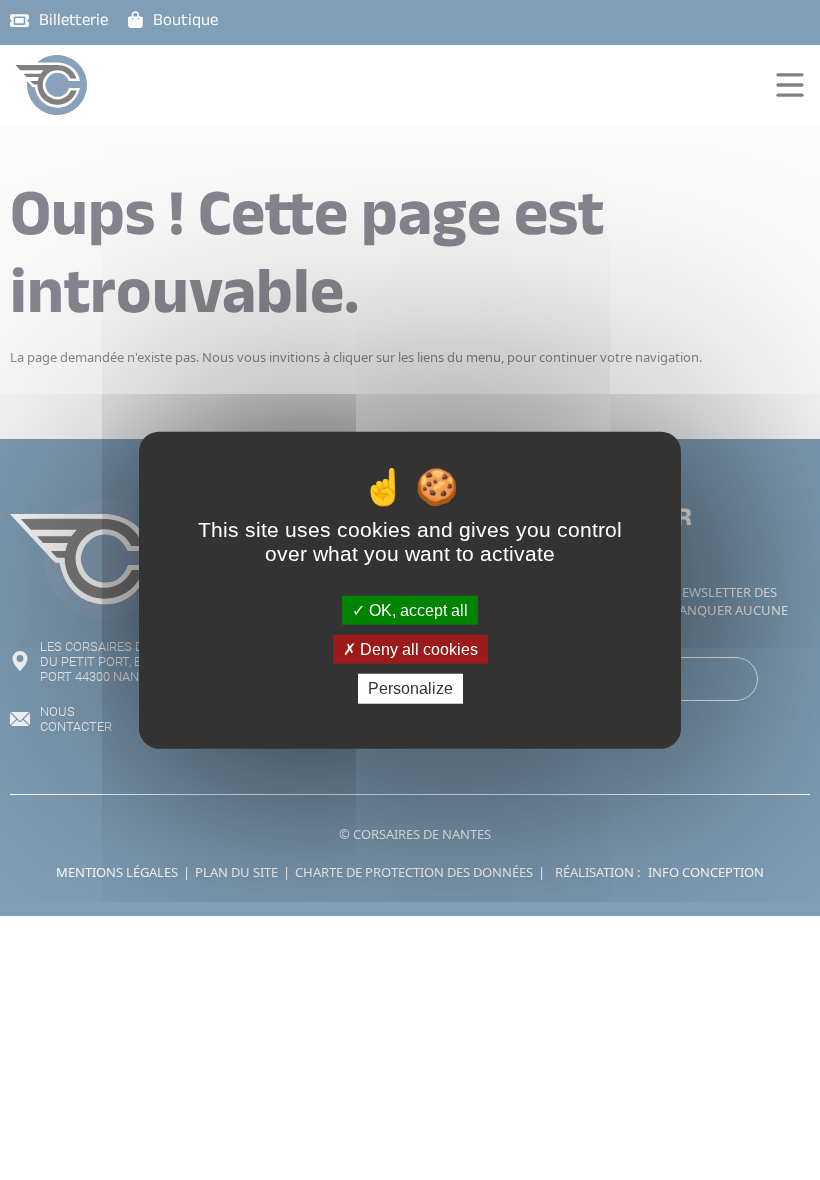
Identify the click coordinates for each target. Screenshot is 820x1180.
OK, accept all (416, 610)
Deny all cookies (417, 649)
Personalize (410, 688)
